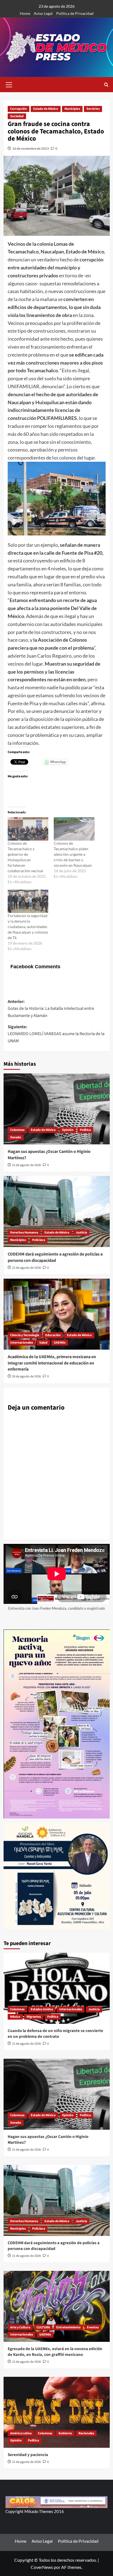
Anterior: (51, 1009)
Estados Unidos (42, 2009)
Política (85, 1130)
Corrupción (19, 109)
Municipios (72, 109)
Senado (16, 1137)
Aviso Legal (43, 13)
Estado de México (46, 109)
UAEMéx (60, 1343)
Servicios (93, 109)
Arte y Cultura (20, 2327)
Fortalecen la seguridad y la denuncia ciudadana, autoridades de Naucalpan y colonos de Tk (28, 927)
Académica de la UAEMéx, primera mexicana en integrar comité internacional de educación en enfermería (52, 1363)
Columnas (17, 1130)
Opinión (68, 1130)
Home (25, 13)
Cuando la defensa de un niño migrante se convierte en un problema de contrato (55, 2034)
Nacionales (86, 2433)
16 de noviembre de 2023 (31, 148)
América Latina (21, 2433)
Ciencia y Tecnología (25, 1335)
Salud (43, 1343)
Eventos (93, 2327)
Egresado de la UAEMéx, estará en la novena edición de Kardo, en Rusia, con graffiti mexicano (55, 2352)
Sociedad (17, 116)
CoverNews (42, 2567)
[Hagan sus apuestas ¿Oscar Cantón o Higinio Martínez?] (57, 1109)
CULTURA (43, 2327)
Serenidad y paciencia (28, 2455)
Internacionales (22, 1343)
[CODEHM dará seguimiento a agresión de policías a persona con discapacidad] (57, 1212)
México (15, 2017)
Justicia (81, 1233)
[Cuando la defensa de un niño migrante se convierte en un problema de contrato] (57, 1988)
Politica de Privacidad (75, 13)
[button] (9, 84)
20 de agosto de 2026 (26, 1376)
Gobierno (65, 2433)
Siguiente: (56, 1034)
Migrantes (34, 2017)
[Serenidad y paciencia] (57, 2412)
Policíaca (39, 1240)
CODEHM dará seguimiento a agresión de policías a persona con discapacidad (55, 1257)
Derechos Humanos (24, 1233)
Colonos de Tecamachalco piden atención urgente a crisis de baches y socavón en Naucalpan (73, 854)
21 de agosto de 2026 (26, 1165)
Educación (53, 1335)
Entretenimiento (68, 2327)
